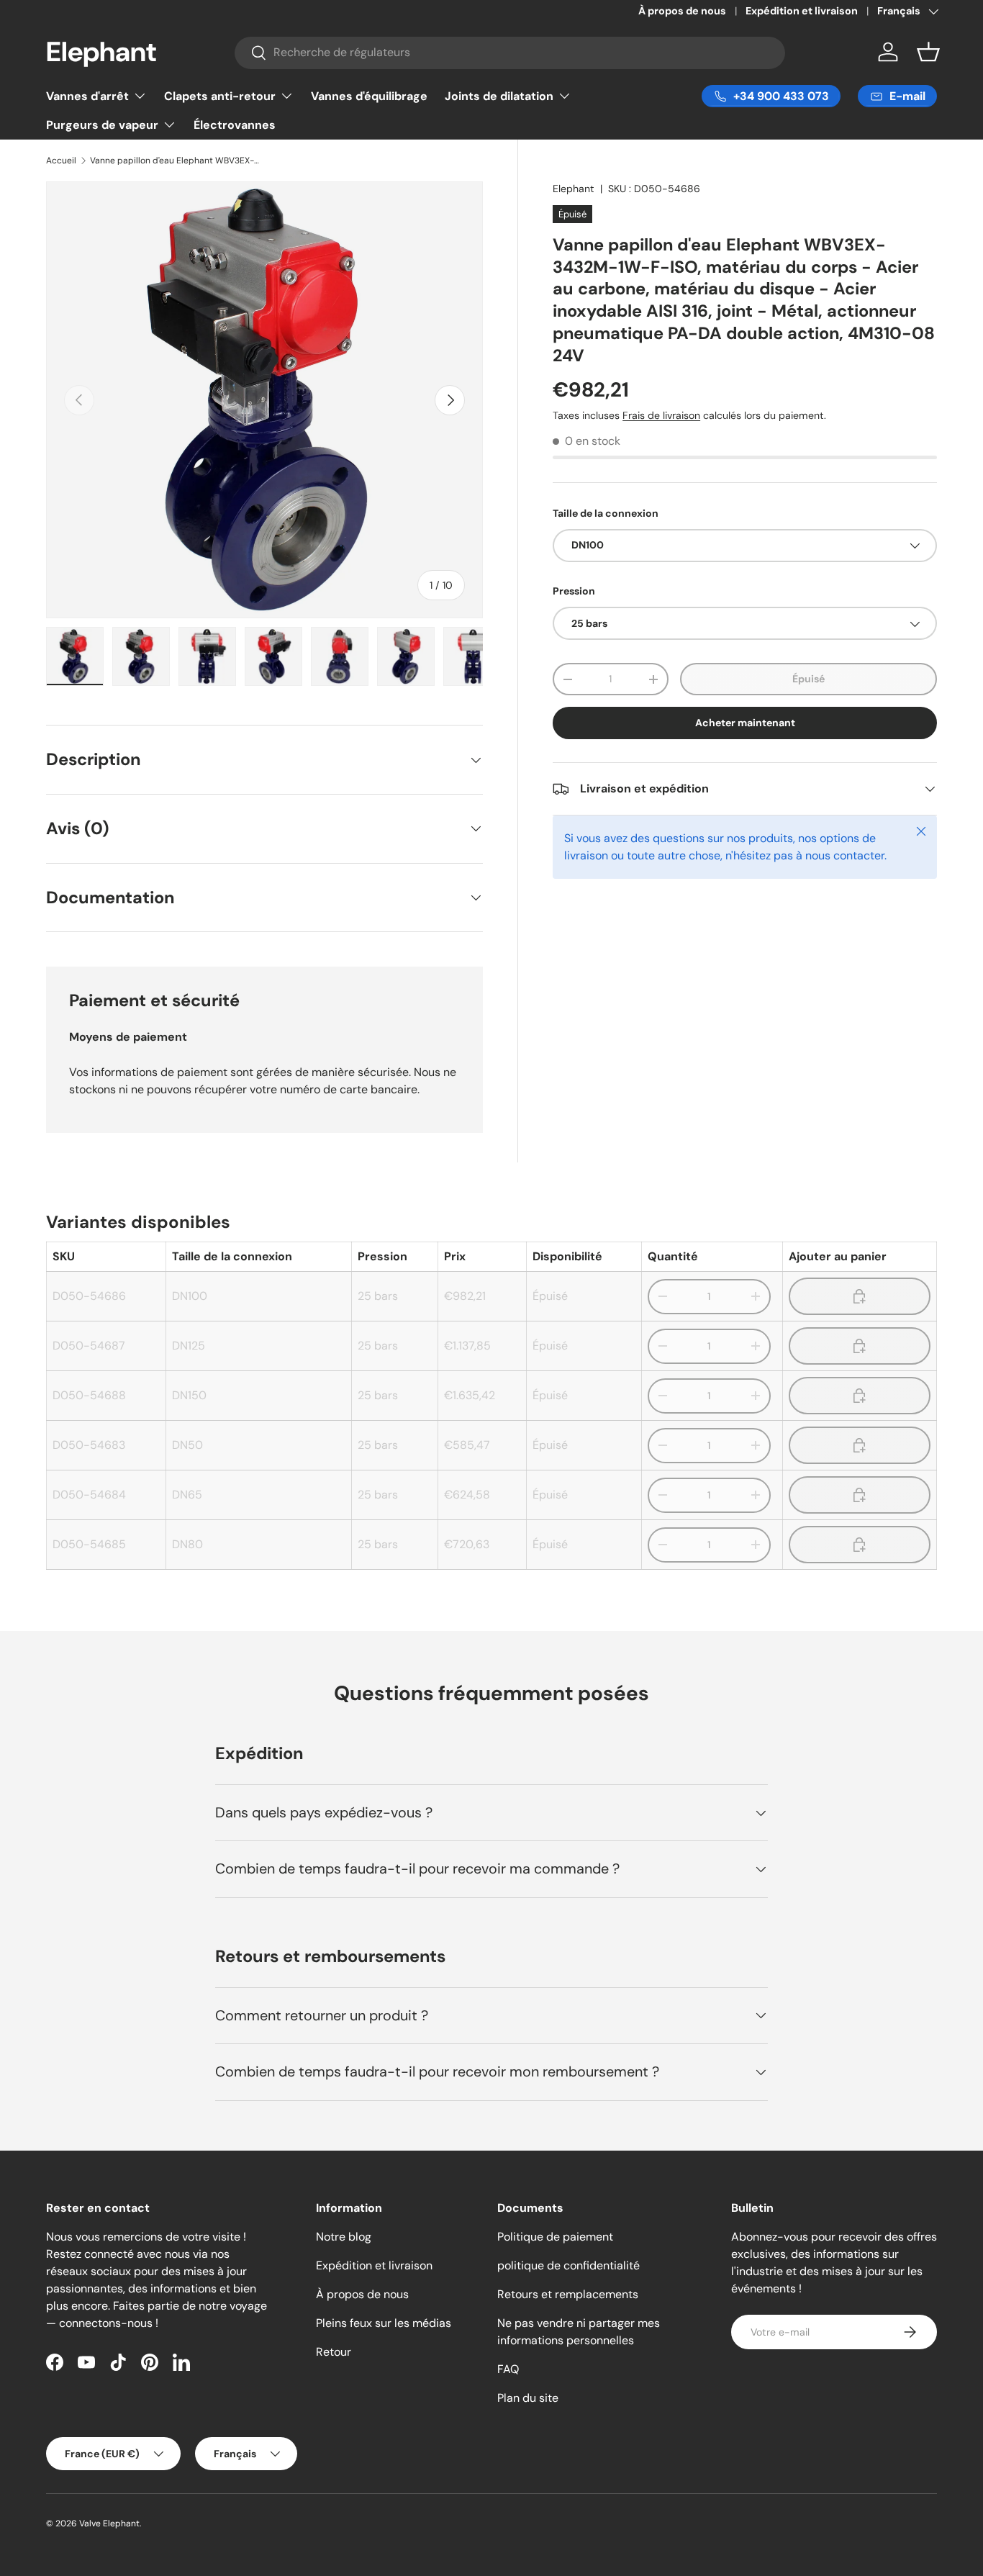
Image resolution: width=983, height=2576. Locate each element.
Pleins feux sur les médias (384, 2323)
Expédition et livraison (802, 11)
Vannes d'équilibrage (369, 96)
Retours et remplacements (568, 2294)
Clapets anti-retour (220, 96)
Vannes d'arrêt (87, 96)
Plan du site (528, 2398)
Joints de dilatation (499, 96)
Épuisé (808, 679)
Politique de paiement (555, 2237)
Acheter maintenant (745, 723)
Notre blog (344, 2237)
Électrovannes (235, 125)
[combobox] (510, 52)
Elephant (574, 189)
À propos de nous (682, 11)
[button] (928, 52)
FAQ (508, 2369)
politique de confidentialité (568, 2265)
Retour (334, 2352)
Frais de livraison (661, 416)
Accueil (61, 161)
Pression (574, 591)
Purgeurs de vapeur (102, 125)
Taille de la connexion (606, 513)
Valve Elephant (109, 2523)
